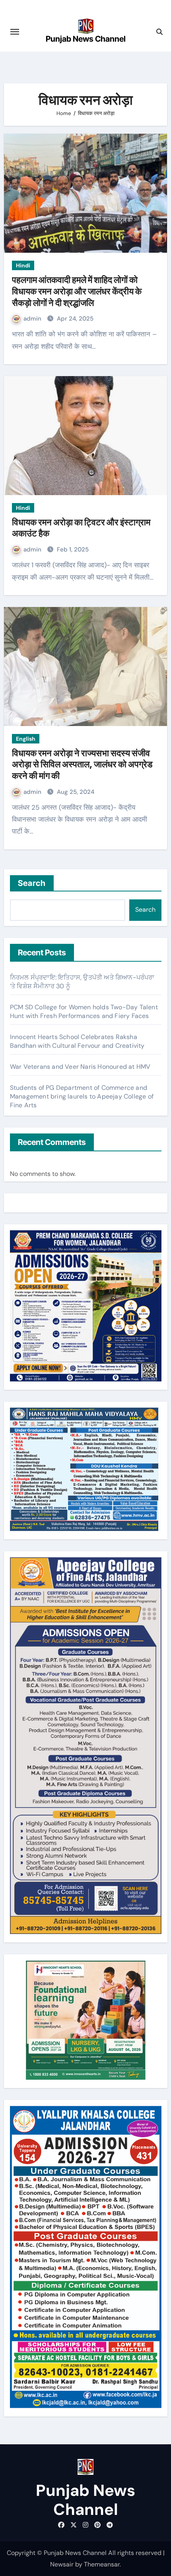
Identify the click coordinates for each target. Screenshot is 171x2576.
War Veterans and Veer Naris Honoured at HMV (80, 1067)
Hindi (23, 265)
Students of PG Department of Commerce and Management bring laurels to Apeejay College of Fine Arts (82, 1096)
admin (33, 319)
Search (32, 883)
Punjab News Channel (86, 39)
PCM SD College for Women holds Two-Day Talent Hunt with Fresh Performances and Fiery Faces (84, 1011)
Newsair (62, 2564)
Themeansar (102, 2564)
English (26, 739)
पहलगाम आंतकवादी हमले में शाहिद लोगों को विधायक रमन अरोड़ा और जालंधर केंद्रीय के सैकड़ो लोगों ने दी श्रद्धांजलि (77, 291)
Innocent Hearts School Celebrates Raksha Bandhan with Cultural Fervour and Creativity (77, 1041)
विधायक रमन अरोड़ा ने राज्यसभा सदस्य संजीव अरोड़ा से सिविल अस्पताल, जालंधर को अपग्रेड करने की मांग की (82, 764)
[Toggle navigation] (15, 32)
